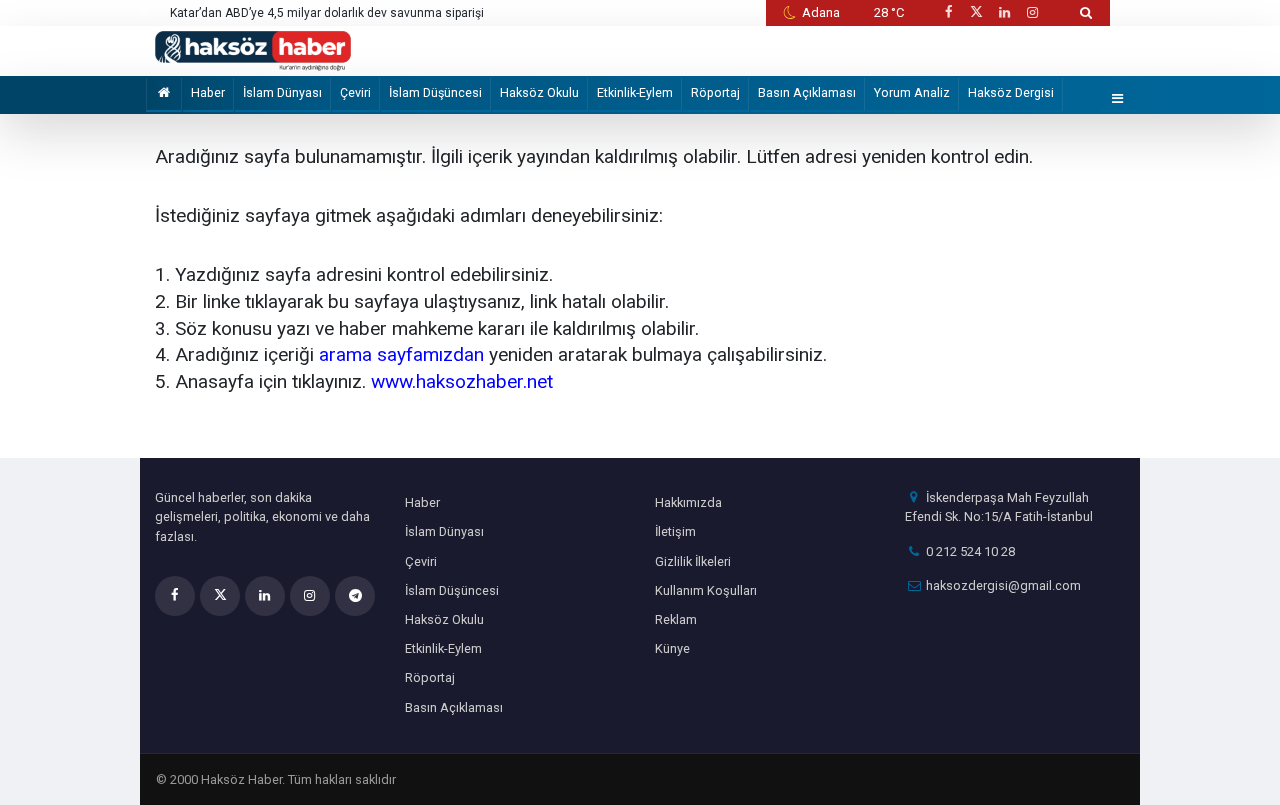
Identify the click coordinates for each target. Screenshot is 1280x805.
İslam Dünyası (282, 92)
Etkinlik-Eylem (635, 92)
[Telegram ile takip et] (355, 596)
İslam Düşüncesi (435, 92)
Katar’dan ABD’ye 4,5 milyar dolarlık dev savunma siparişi (327, 13)
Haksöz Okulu (539, 92)
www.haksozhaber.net (462, 381)
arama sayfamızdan (401, 354)
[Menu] (1118, 99)
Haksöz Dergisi (1011, 92)
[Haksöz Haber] (253, 49)
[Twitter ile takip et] (976, 12)
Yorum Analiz (912, 92)
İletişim (675, 531)
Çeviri (355, 92)
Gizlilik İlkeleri (693, 561)
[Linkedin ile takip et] (1004, 12)
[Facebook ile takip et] (948, 12)
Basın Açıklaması (807, 92)
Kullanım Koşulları (706, 590)
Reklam (676, 619)
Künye (672, 648)
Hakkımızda (688, 502)
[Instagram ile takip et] (1033, 12)
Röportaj (715, 92)
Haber (208, 92)
